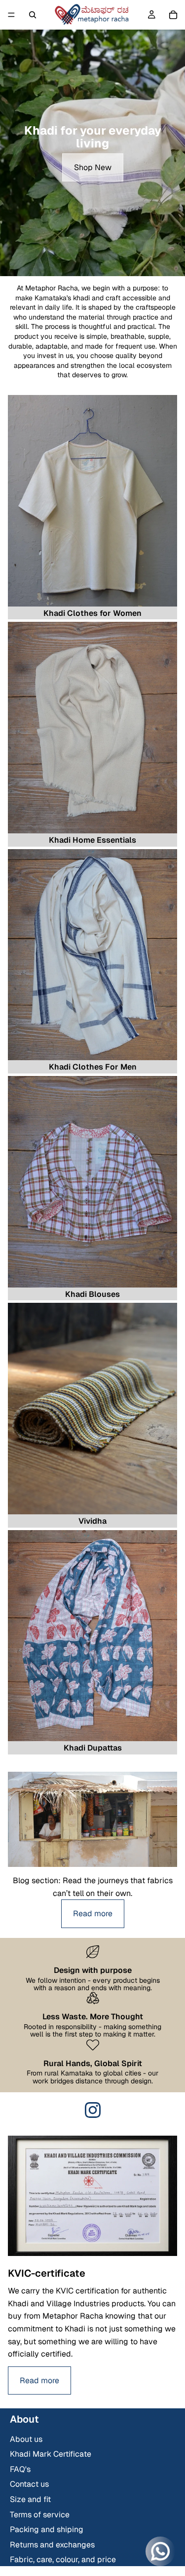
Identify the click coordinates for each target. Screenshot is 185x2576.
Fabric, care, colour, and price (63, 2559)
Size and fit (30, 2499)
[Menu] (11, 15)
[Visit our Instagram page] (93, 2110)
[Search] (33, 15)
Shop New (93, 167)
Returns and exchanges (52, 2545)
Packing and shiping (47, 2529)
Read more (93, 1914)
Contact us (29, 2484)
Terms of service (40, 2515)
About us (26, 2439)
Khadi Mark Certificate (51, 2454)
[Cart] (173, 15)
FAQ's (20, 2469)
